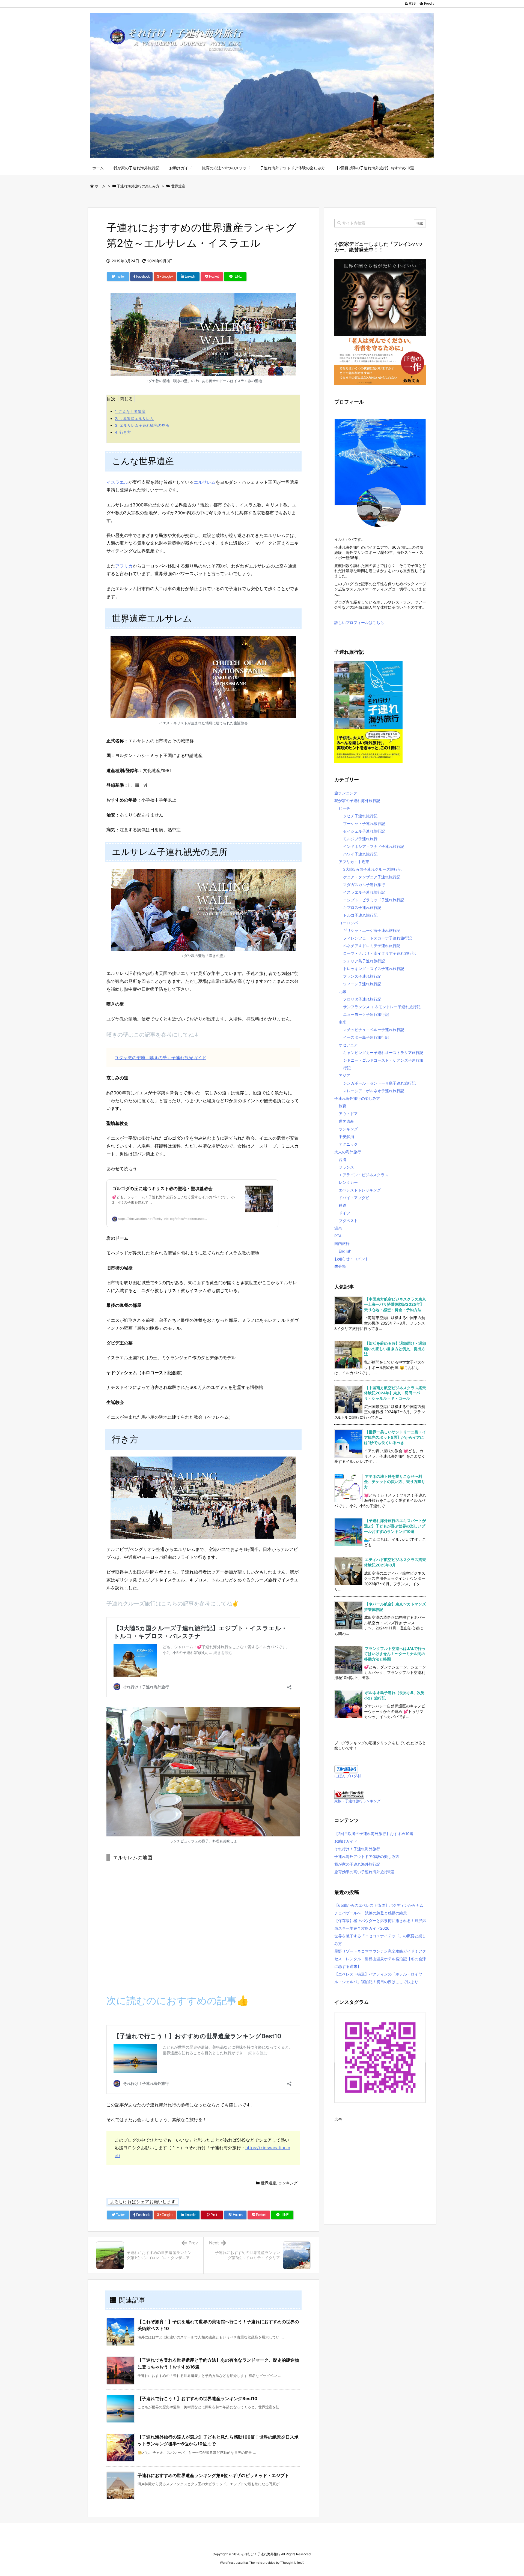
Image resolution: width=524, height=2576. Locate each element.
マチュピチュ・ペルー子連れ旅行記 (374, 1030)
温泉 (338, 1228)
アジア (344, 1075)
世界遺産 (178, 186)
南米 (343, 1022)
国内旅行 (342, 1243)
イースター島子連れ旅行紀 (366, 1037)
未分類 (340, 1266)
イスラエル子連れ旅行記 (364, 892)
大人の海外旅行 (348, 1152)
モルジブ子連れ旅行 (360, 839)
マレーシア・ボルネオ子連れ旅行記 (374, 1091)
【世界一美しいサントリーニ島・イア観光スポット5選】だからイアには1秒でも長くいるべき (395, 1437)
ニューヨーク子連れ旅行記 (366, 1014)
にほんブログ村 (348, 1776)
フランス (346, 1167)
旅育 (343, 1106)
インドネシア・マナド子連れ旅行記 (374, 846)
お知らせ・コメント (352, 1259)
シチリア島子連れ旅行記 (364, 961)
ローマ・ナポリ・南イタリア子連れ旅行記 (379, 953)
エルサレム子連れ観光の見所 (142, 425)
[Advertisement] (380, 2162)
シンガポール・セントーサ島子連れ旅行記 (379, 1083)
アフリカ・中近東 (354, 862)
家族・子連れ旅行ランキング (357, 1801)
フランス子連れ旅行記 (362, 976)
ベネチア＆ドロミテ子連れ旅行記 (372, 946)
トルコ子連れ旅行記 (360, 915)
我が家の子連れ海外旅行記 (357, 801)
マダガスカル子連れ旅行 (364, 885)
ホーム (100, 186)
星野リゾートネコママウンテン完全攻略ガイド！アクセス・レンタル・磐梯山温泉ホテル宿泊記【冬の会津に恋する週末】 (380, 1959)
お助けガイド (346, 1841)
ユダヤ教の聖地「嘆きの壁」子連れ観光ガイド (160, 1058)
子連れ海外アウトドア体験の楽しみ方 (367, 1856)
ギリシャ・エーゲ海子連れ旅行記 (372, 930)
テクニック (348, 1144)
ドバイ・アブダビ (354, 1198)
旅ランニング (346, 793)
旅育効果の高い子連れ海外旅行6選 (364, 1872)
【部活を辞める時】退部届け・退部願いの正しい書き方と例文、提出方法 (395, 1349)
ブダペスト (348, 1221)
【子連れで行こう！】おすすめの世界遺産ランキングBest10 (197, 2398)
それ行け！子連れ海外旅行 (357, 1849)
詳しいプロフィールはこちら (359, 622)
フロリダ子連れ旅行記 (362, 999)
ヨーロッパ (348, 923)
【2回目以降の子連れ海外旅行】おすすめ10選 (374, 1834)
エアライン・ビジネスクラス (364, 1175)
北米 (343, 991)
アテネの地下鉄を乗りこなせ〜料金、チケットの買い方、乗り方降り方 (395, 1482)
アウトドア (348, 1114)
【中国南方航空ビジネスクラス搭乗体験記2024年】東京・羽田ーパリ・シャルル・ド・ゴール (395, 1393)
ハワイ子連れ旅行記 (360, 854)
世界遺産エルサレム (134, 418)
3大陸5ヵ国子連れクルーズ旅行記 (372, 869)
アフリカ (124, 566)
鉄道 (343, 1205)
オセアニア (348, 1045)
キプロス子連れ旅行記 (362, 907)
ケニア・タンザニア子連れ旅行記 (372, 877)
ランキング (288, 2183)
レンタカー (348, 1182)
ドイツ (344, 1213)
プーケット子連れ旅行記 (364, 823)
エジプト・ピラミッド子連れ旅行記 (374, 900)
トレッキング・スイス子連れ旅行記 (374, 969)
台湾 (343, 1159)
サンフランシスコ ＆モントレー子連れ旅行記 (382, 1007)
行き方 (123, 432)
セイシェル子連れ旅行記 (364, 831)
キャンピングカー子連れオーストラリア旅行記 (383, 1053)
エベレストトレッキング (360, 1190)
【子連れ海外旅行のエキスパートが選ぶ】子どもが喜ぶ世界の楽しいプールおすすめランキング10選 (395, 1526)
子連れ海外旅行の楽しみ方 (138, 186)
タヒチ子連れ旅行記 (360, 816)
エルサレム (205, 482)
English (345, 1251)
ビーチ (344, 808)
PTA (338, 1236)
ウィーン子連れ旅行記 (362, 984)
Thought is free (292, 2563)
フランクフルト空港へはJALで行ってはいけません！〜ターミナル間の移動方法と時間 (395, 1654)
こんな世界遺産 (130, 411)
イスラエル (117, 482)
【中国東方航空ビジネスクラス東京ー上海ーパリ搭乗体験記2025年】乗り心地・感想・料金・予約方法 (395, 1304)
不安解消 (346, 1137)
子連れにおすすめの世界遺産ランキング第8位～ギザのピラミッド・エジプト (213, 2475)
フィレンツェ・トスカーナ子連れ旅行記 (377, 938)
